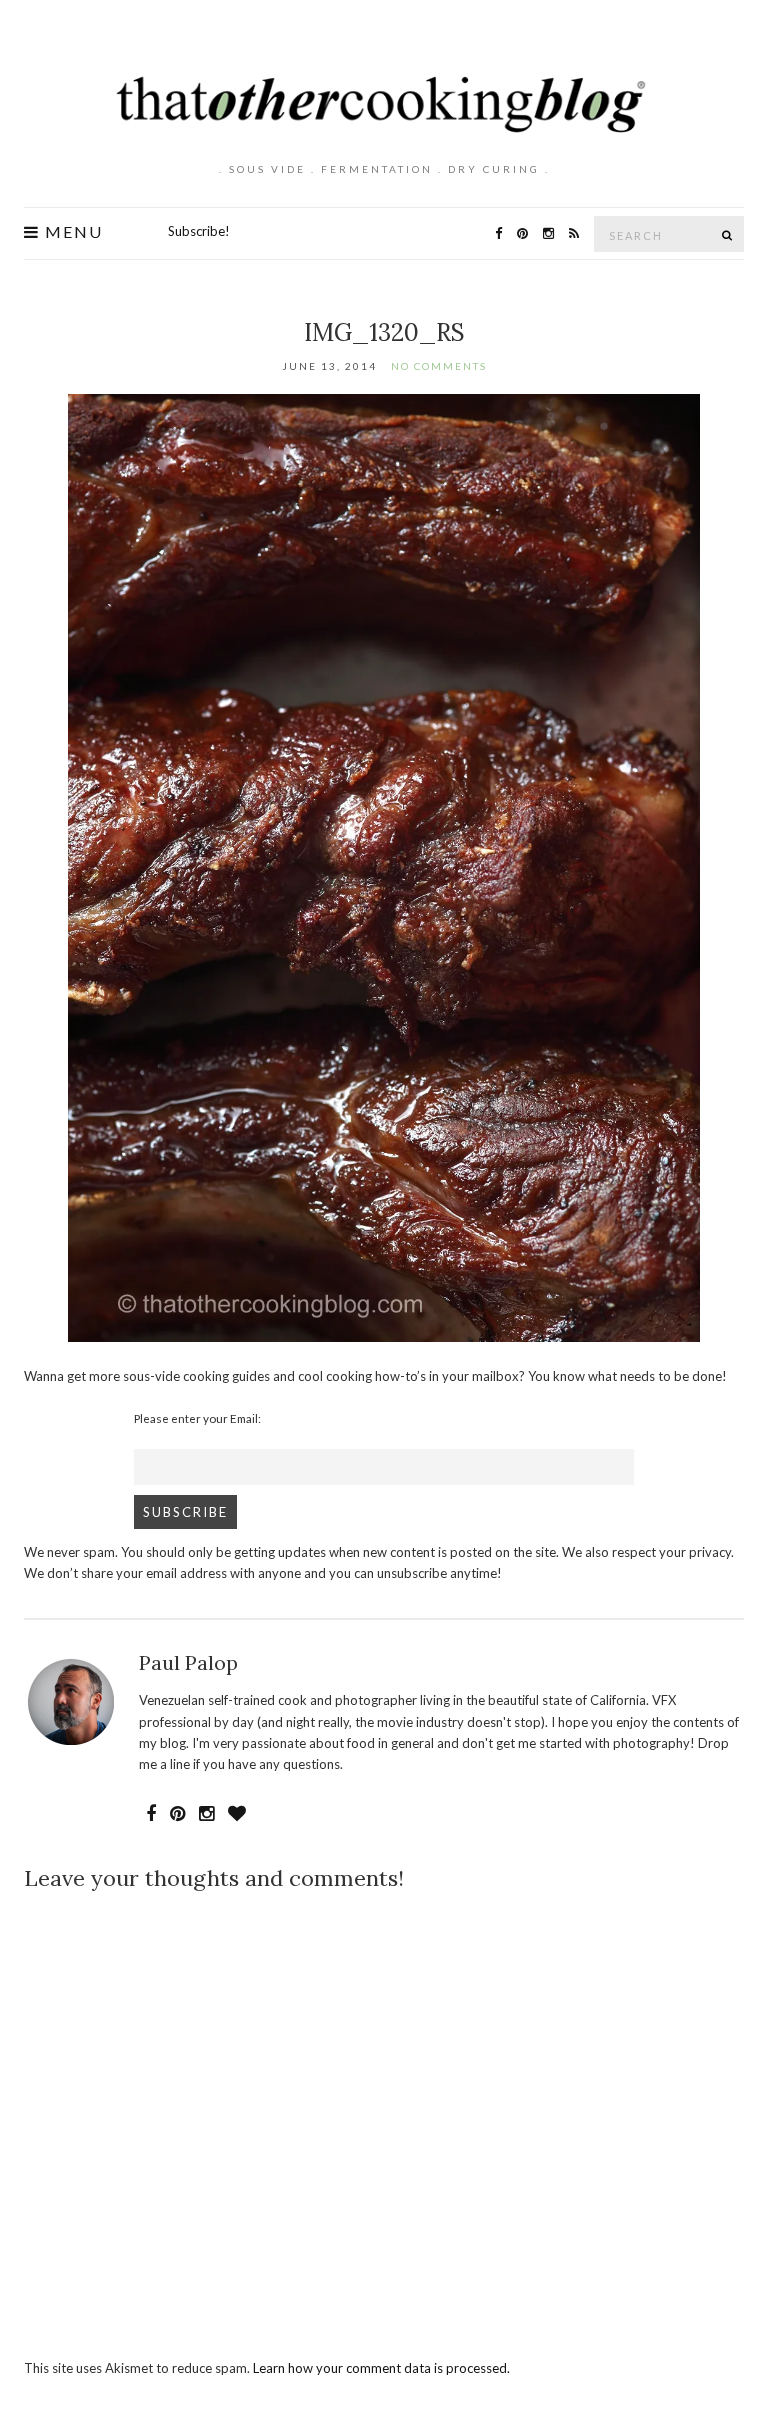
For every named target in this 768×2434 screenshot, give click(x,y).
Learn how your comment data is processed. (381, 2368)
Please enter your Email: (197, 1418)
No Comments (439, 366)
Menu (71, 232)
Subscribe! (199, 231)
